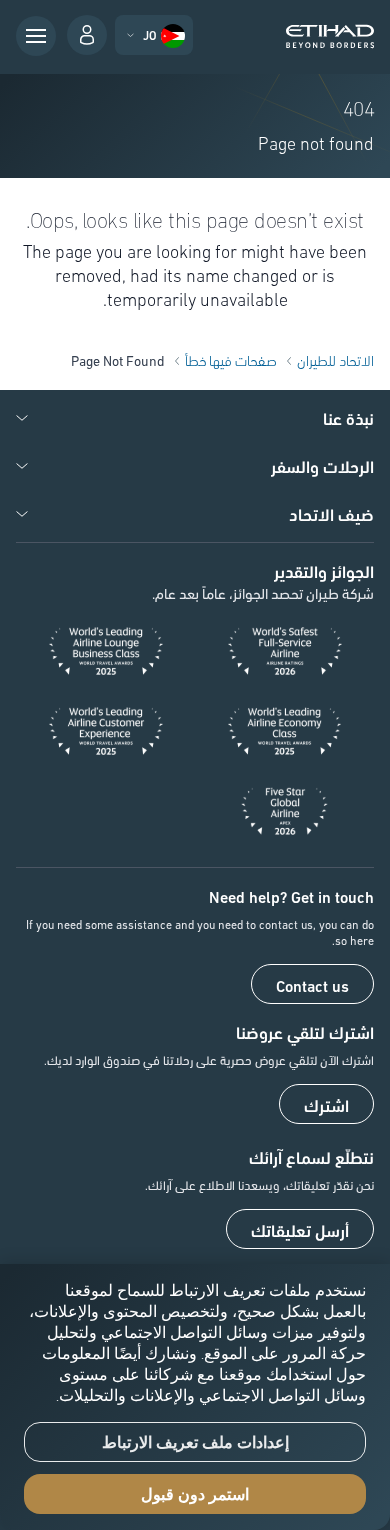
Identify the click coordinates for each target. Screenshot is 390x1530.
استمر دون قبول (195, 1494)
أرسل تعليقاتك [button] (300, 1230)
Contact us (312, 985)
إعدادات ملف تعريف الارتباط (195, 1442)
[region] (195, 1397)
